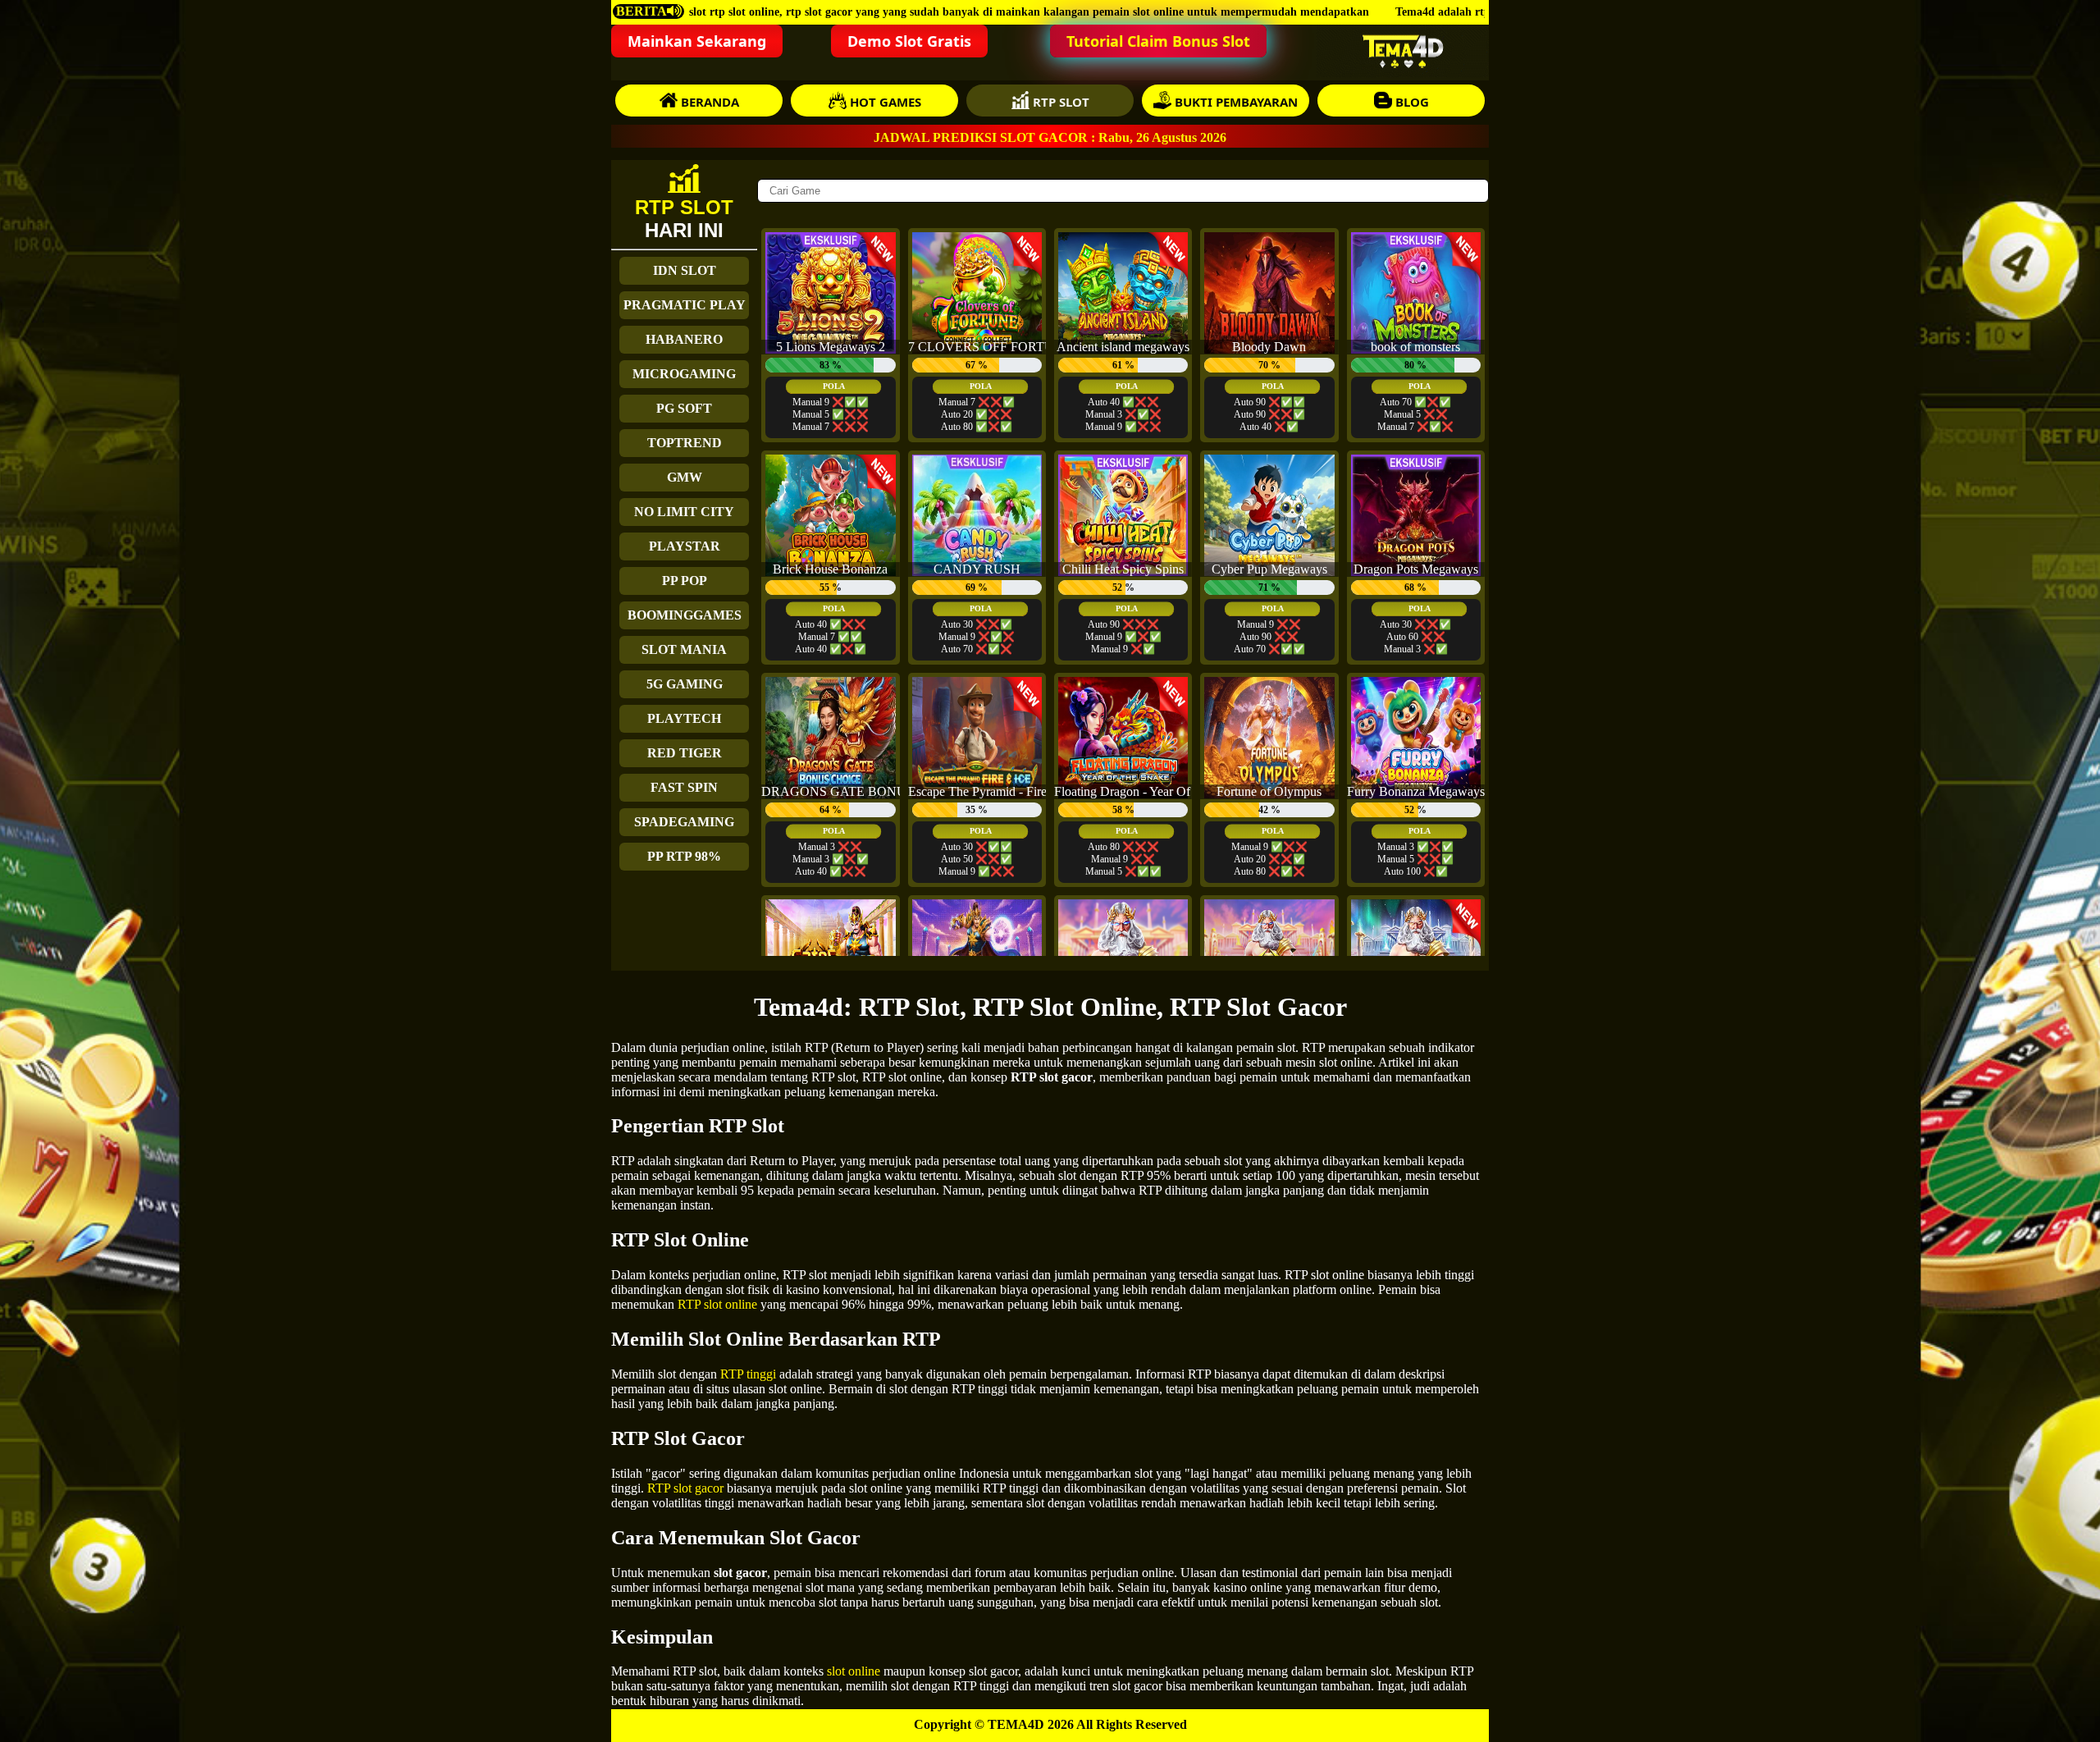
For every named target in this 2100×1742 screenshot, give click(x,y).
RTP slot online (717, 1304)
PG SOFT (684, 408)
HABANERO (684, 339)
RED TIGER (685, 753)
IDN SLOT (685, 270)
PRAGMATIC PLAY (685, 305)
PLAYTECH (684, 718)
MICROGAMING (684, 374)
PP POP (685, 581)
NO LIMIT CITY (684, 512)
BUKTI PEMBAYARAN (1235, 102)
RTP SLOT (1059, 102)
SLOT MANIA (684, 649)
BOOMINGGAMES (685, 615)
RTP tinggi (748, 1374)
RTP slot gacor (685, 1488)
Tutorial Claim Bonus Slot (1158, 41)
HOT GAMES (884, 102)
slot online (854, 1671)
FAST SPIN (684, 787)
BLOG (1411, 102)
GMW (685, 477)
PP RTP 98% (684, 856)
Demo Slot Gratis (909, 41)
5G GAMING (685, 684)
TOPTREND (685, 443)
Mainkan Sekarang (697, 41)
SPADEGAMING (684, 822)
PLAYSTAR (685, 546)
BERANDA (708, 102)
